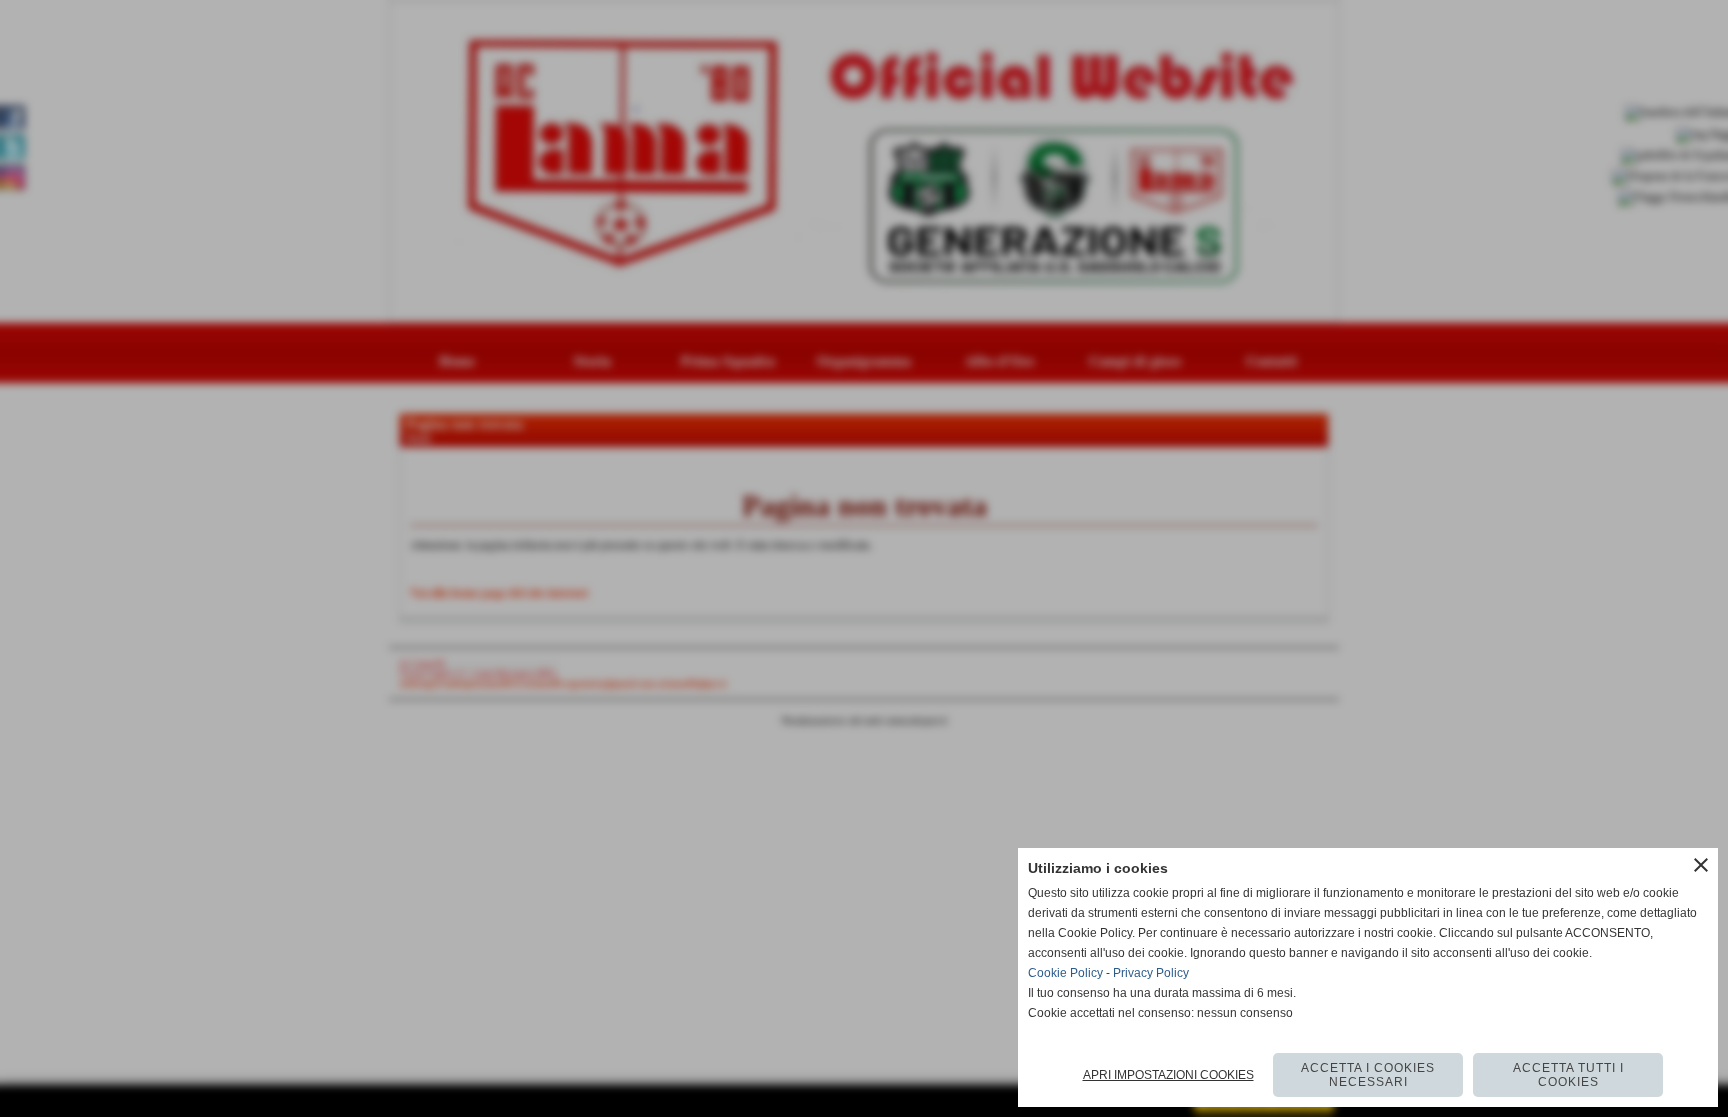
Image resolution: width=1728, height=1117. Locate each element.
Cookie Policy (1065, 973)
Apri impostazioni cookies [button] (1168, 1075)
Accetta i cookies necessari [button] (1368, 1075)
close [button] (1701, 865)
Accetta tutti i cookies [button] (1568, 1075)
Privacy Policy (1151, 973)
